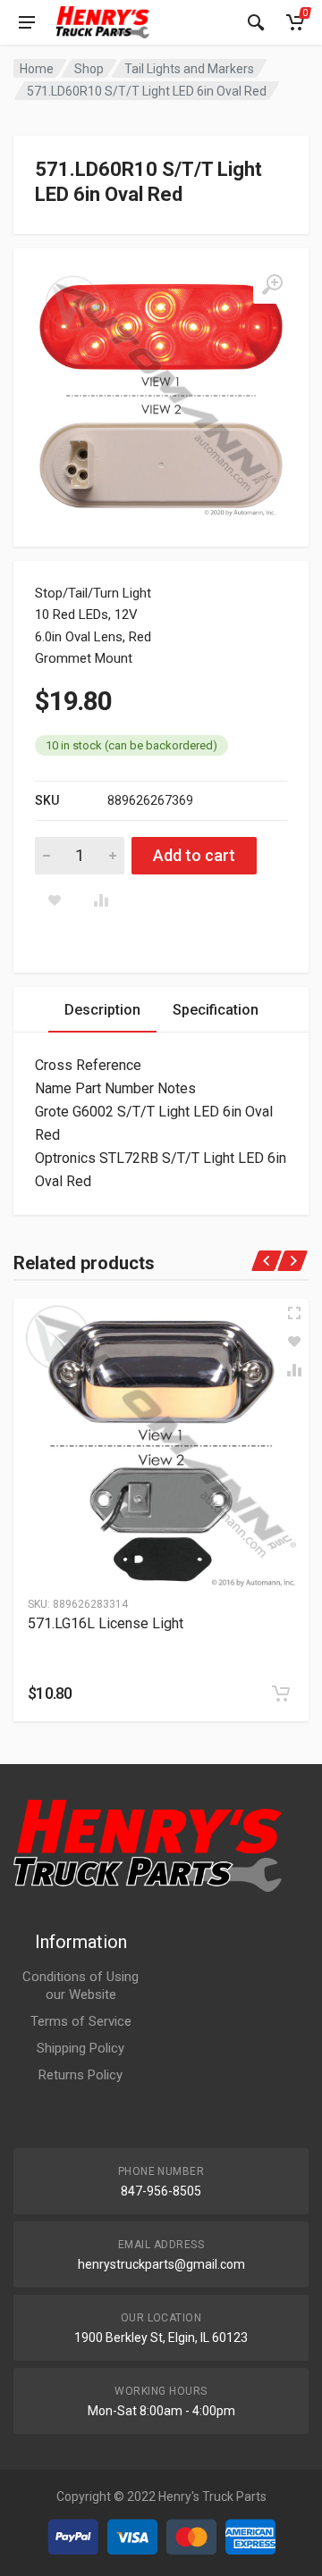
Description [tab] (102, 1010)
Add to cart (194, 855)
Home (37, 69)
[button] (281, 1694)
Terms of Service (81, 2021)
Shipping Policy (80, 2048)
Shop (89, 69)
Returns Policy (80, 2075)
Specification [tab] (216, 1010)
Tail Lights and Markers (189, 69)
